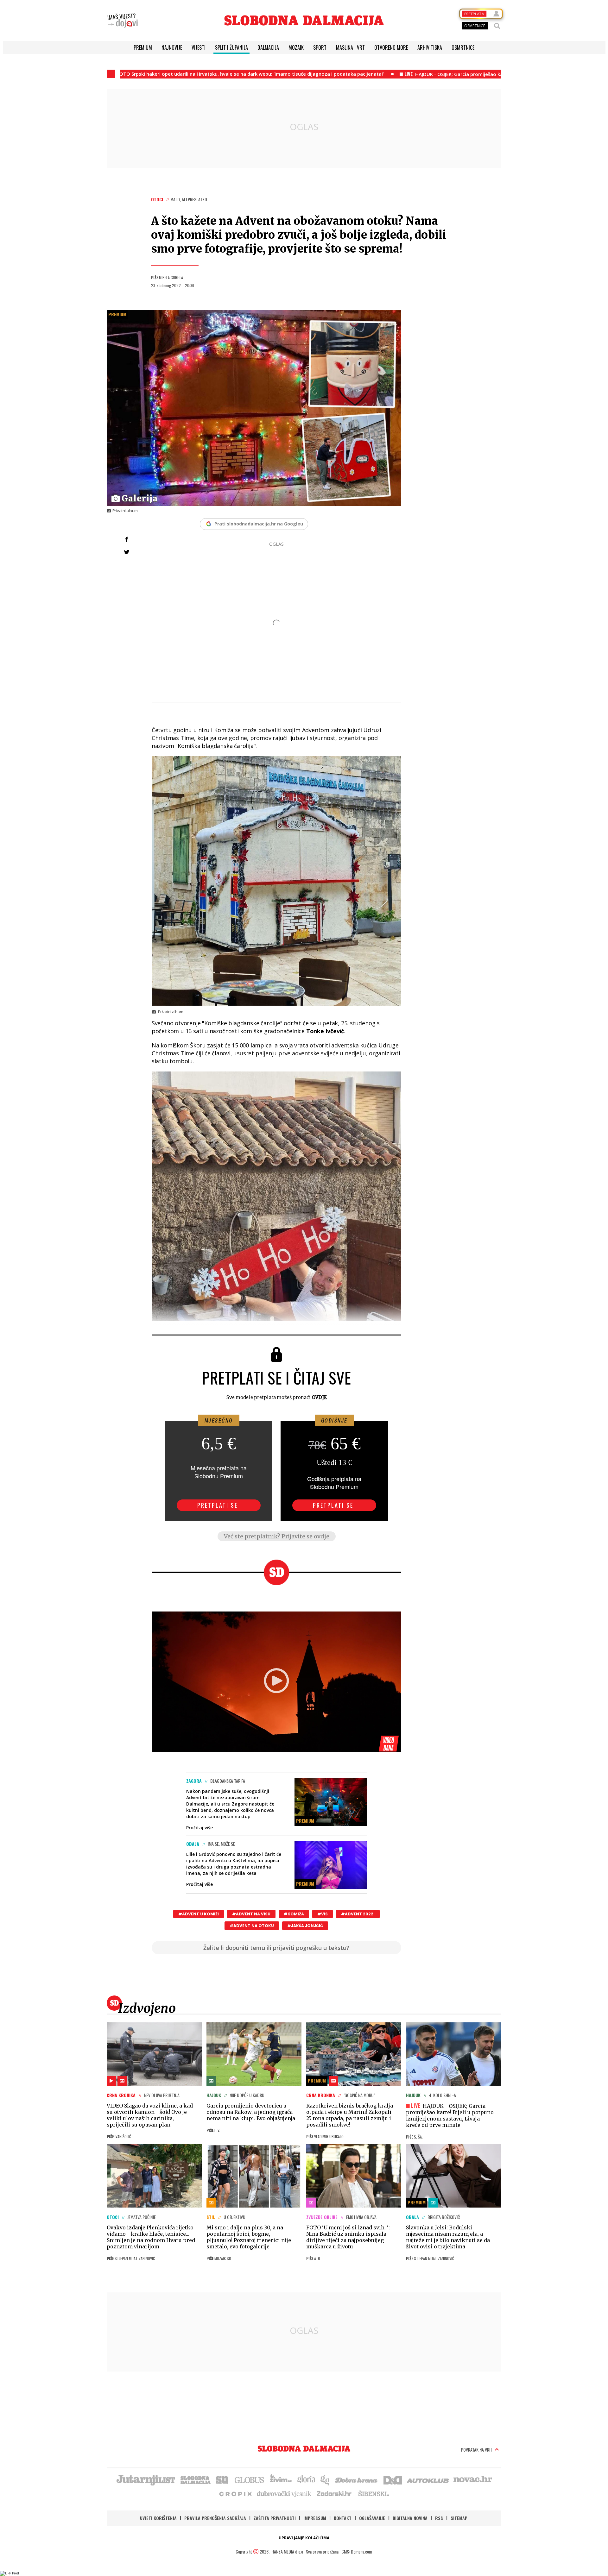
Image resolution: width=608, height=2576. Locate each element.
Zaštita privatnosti (275, 2518)
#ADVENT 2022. (358, 1914)
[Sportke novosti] (222, 2479)
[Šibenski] (373, 2493)
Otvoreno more (391, 47)
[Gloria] (306, 2479)
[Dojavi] (123, 21)
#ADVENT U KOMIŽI (199, 1914)
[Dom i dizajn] (393, 2479)
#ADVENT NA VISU (251, 1914)
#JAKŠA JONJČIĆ (305, 1926)
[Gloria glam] (325, 2479)
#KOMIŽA (294, 1914)
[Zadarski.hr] (334, 2493)
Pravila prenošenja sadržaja (215, 2518)
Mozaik (296, 47)
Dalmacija (268, 47)
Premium (143, 47)
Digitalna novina (410, 2518)
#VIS (323, 1914)
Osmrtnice (463, 47)
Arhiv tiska (430, 47)
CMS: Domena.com (357, 2551)
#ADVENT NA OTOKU (252, 1926)
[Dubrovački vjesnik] (284, 2493)
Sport (320, 47)
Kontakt (343, 2518)
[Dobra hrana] (357, 2479)
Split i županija (231, 47)
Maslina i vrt (350, 47)
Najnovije (172, 47)
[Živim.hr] (281, 2479)
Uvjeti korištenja (158, 2518)
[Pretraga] (497, 26)
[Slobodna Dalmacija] (304, 20)
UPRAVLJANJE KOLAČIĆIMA (304, 2538)
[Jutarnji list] (145, 2479)
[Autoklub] (428, 2479)
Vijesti (199, 47)
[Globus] (250, 2479)
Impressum (315, 2518)
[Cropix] (235, 2493)
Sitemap (459, 2518)
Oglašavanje (372, 2518)
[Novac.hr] (473, 2479)
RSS (439, 2518)
